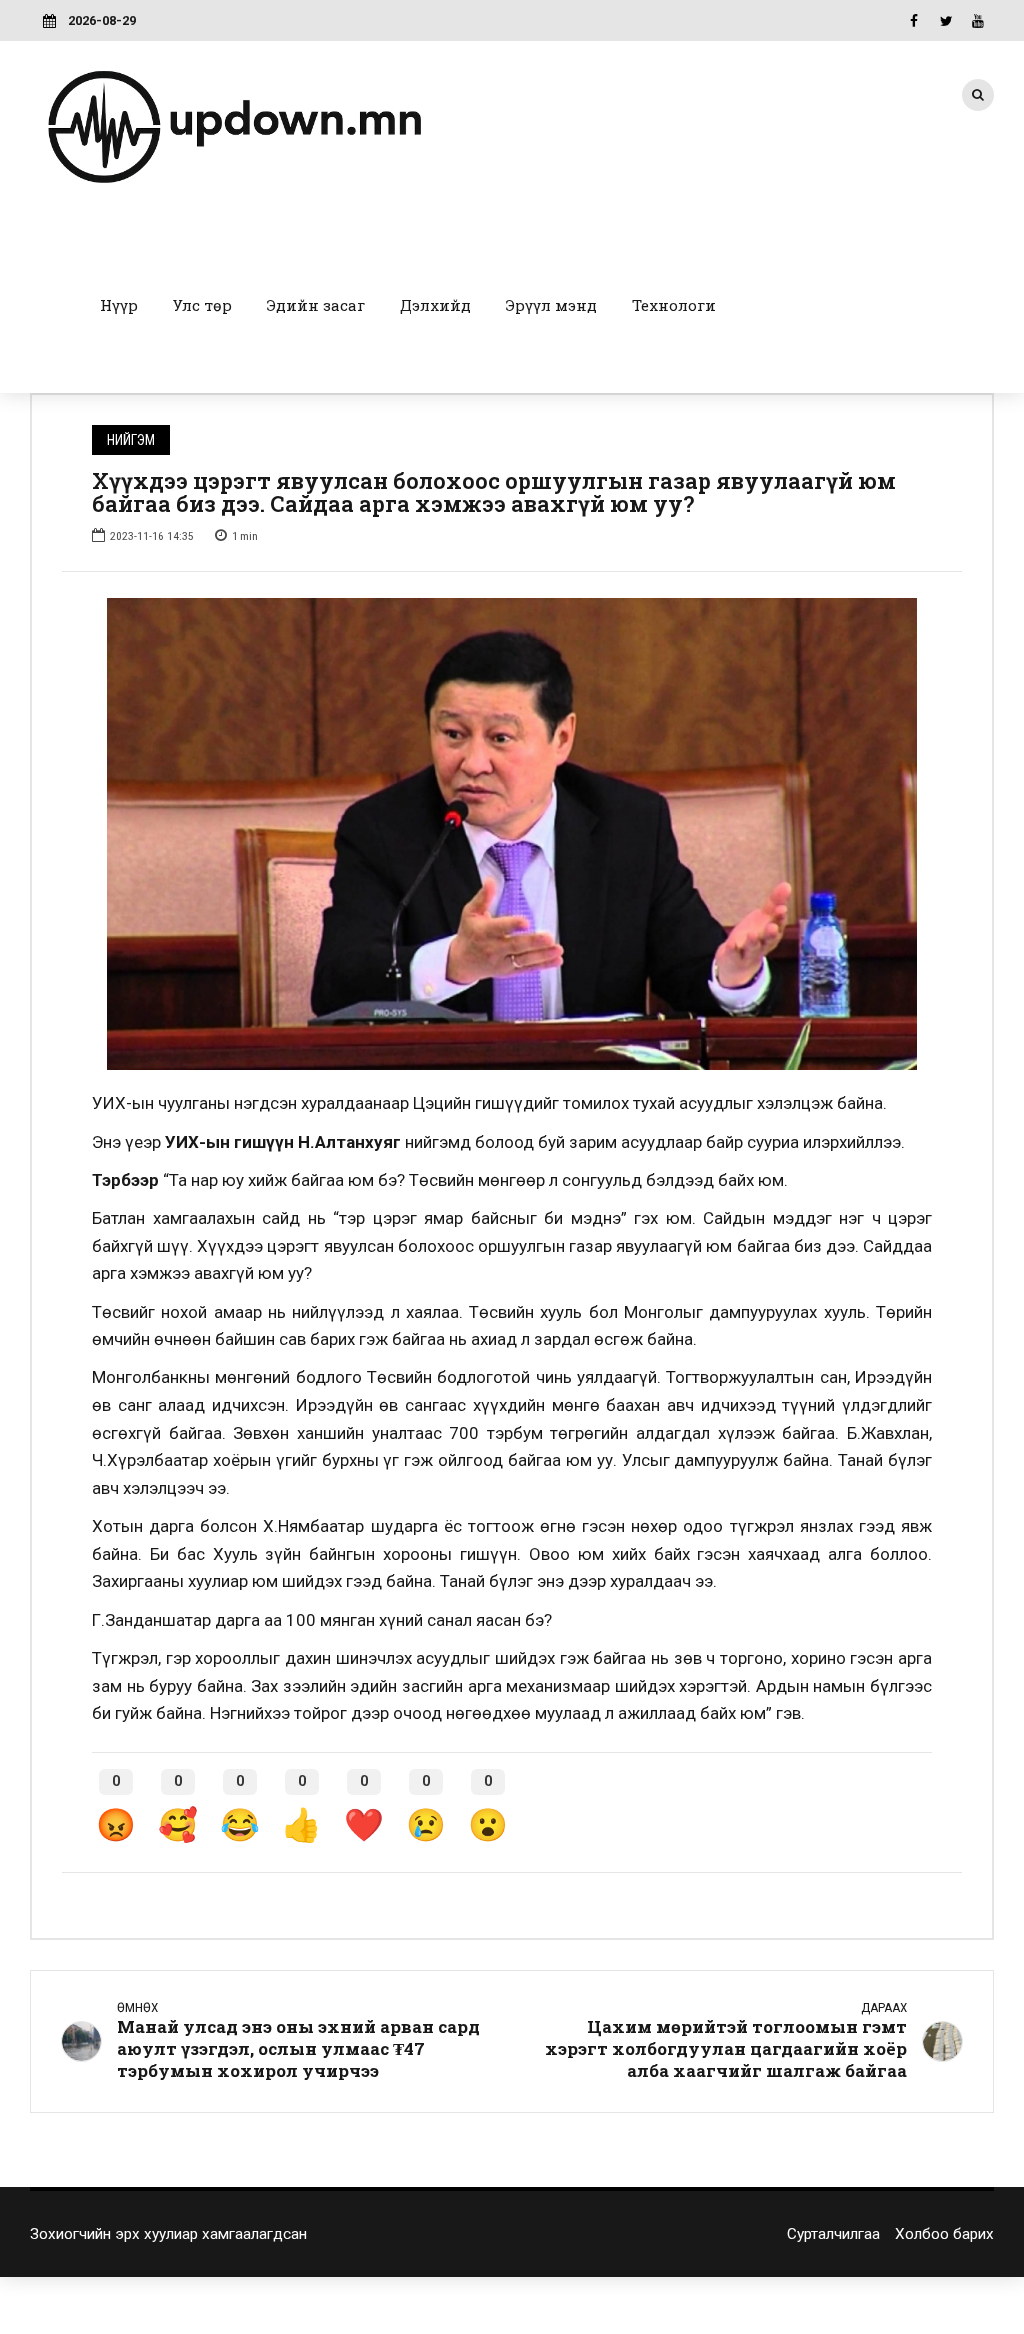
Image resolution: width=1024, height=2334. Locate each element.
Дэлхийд (435, 305)
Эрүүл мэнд (551, 305)
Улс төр (202, 305)
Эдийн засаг (316, 305)
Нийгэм (131, 440)
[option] (512, 834)
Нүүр (119, 305)
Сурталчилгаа (833, 2234)
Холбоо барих (944, 2234)
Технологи (674, 305)
